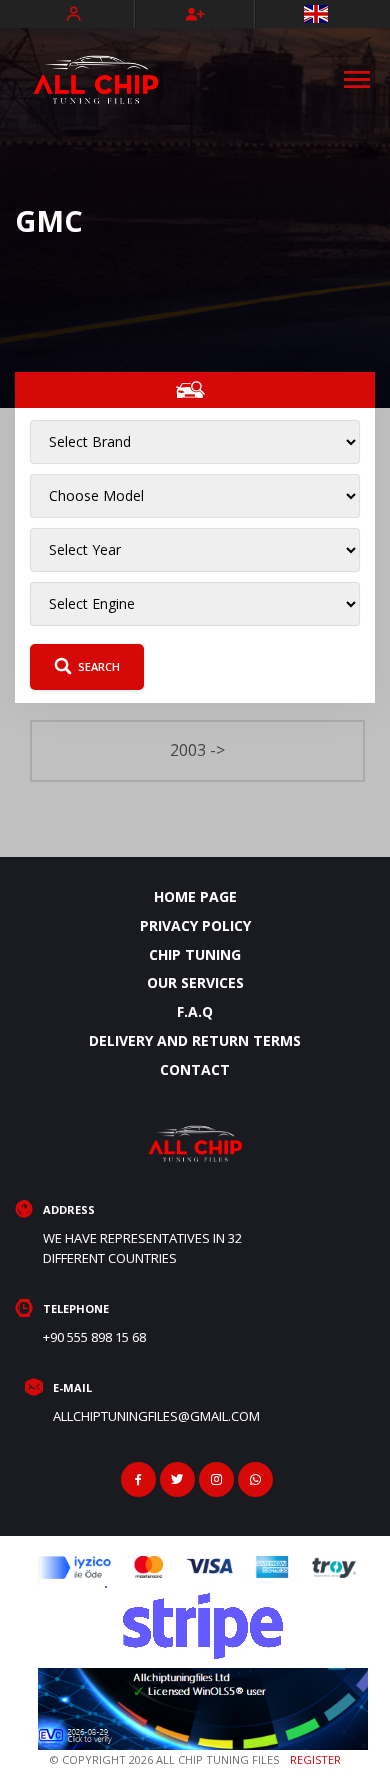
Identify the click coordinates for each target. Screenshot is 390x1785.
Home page (195, 896)
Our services (195, 982)
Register (315, 1759)
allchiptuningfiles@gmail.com (156, 1416)
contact (195, 1069)
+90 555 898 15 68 (94, 1337)
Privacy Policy (195, 925)
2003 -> (197, 750)
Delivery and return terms (195, 1040)
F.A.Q (195, 1011)
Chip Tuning (195, 954)
